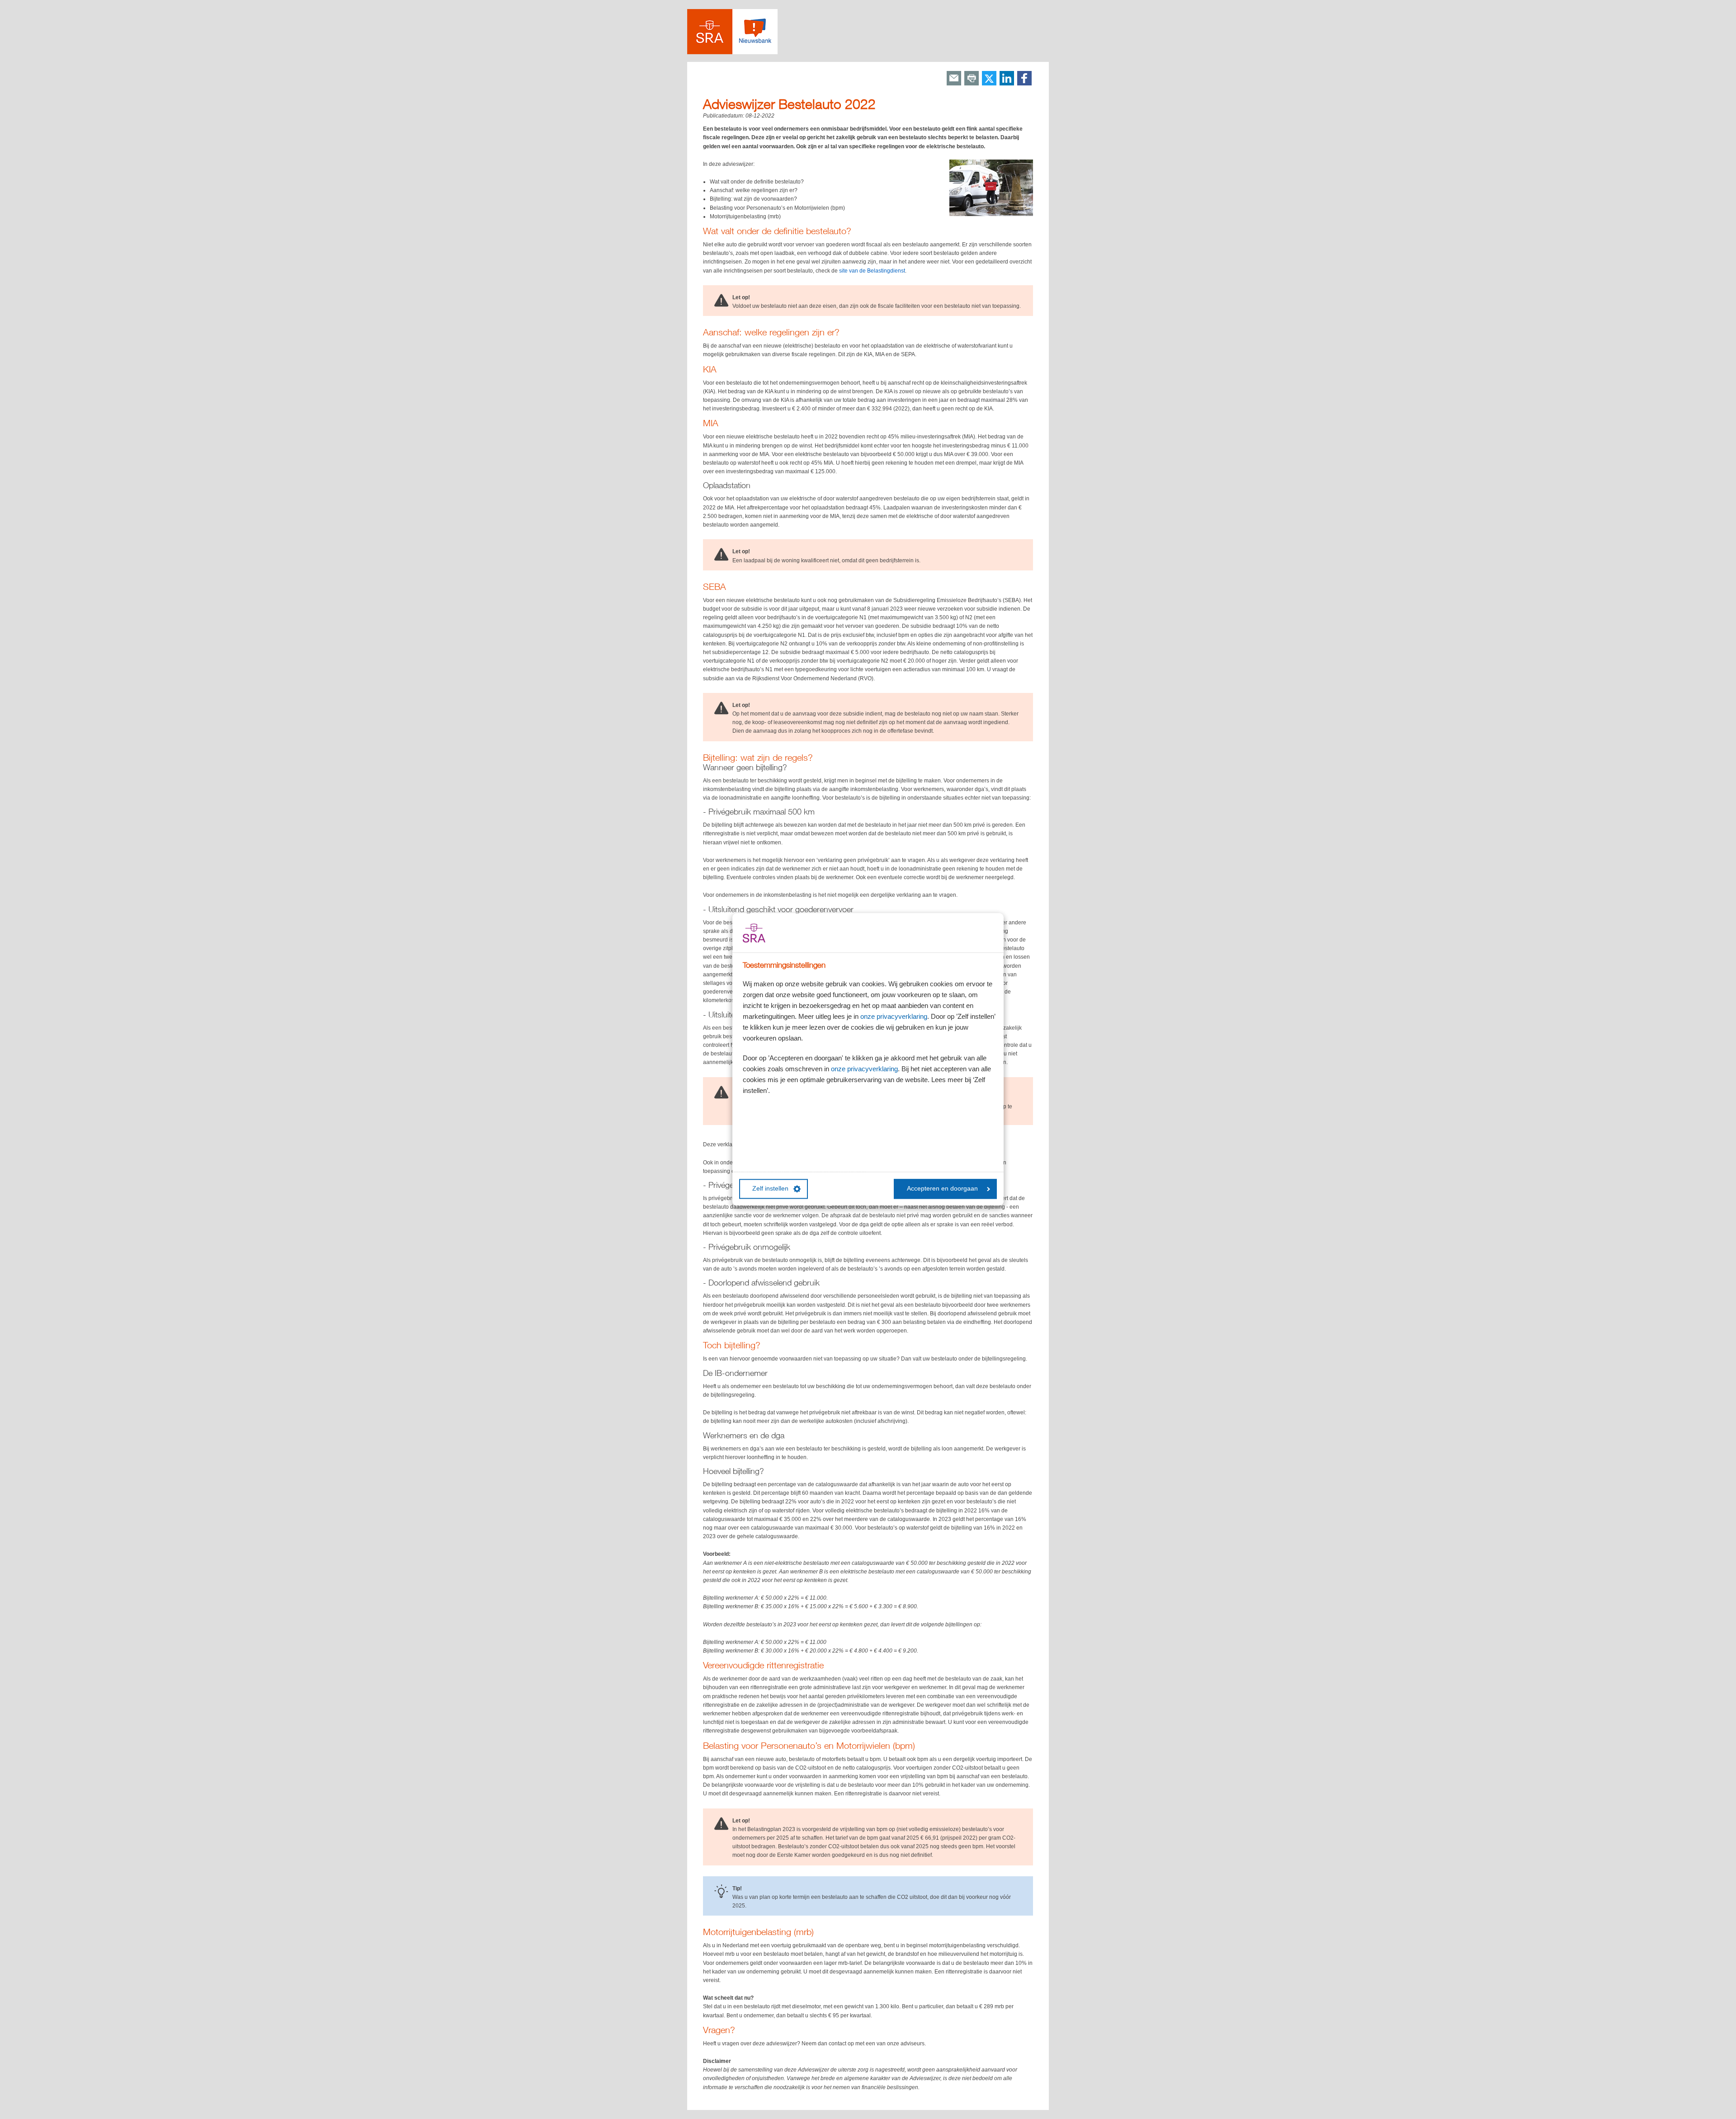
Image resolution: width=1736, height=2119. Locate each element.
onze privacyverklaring (894, 1017)
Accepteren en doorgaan (942, 1189)
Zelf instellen (770, 1189)
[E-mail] (954, 79)
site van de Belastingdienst (872, 271)
